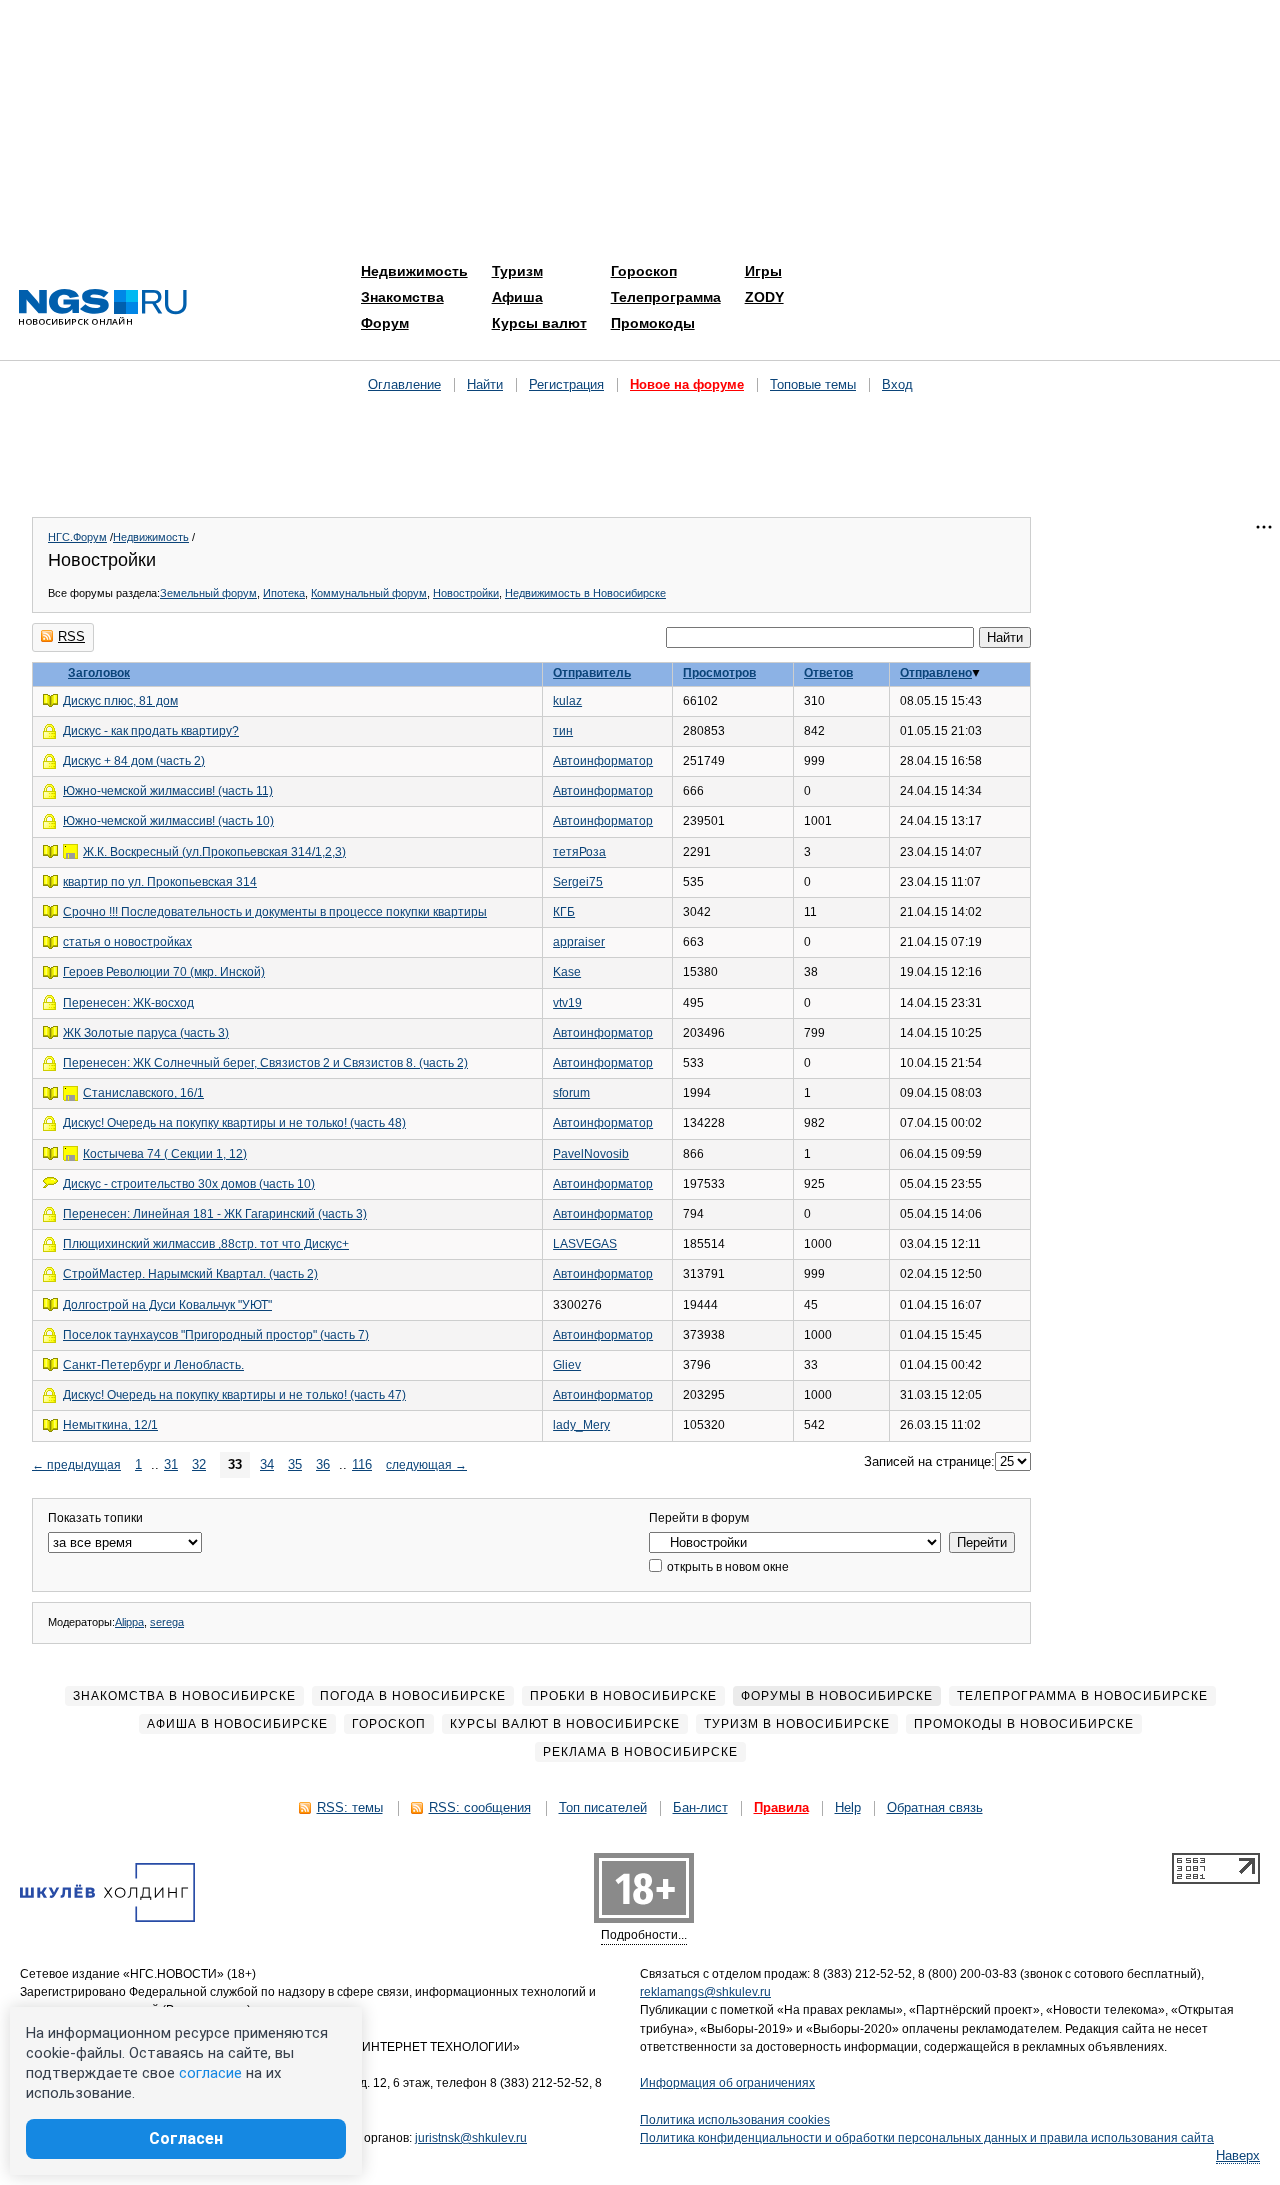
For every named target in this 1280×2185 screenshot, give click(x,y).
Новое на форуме (687, 384)
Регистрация (566, 384)
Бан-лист (700, 1807)
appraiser (579, 942)
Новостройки (466, 593)
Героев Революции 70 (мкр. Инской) (164, 972)
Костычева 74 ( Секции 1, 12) (165, 1154)
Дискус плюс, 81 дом (120, 701)
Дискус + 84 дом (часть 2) (134, 761)
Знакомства (402, 297)
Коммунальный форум (369, 593)
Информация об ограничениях (727, 2083)
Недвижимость (414, 271)
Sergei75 (578, 882)
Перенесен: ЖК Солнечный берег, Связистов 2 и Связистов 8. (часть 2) (265, 1063)
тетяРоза (579, 852)
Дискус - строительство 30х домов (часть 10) (189, 1184)
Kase (567, 972)
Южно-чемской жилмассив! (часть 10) (168, 821)
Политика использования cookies (735, 2120)
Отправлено (936, 673)
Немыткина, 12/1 (110, 1425)
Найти (485, 384)
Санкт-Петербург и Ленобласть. (153, 1365)
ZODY (764, 297)
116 (362, 1464)
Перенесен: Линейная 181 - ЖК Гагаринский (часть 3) (215, 1214)
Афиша (517, 297)
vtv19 (567, 1003)
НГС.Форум (77, 537)
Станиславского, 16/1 (143, 1093)
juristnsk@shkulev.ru (471, 2138)
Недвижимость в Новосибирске (585, 593)
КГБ (564, 912)
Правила (781, 1807)
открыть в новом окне (726, 1567)
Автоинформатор (603, 761)
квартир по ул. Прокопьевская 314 (160, 882)
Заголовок (99, 673)
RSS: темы (350, 1807)
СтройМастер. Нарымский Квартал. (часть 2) (190, 1274)
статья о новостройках (127, 942)
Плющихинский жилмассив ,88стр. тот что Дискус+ (206, 1244)
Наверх (1238, 2155)
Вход (897, 384)
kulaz (567, 701)
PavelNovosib (591, 1154)
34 (267, 1464)
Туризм (517, 271)
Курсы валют (539, 323)
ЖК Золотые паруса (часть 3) (146, 1033)
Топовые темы (813, 384)
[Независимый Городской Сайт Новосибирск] (103, 308)
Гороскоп (644, 271)
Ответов (828, 673)
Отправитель (592, 673)
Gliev (567, 1365)
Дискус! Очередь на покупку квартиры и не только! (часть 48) (234, 1123)
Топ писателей (603, 1807)
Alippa (129, 1622)
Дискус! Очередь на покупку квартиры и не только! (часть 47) (234, 1395)
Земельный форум (208, 593)
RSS (71, 636)
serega (167, 1622)
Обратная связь (935, 1807)
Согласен (186, 2138)
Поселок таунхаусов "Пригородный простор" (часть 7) (216, 1335)
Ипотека (284, 593)
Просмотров (719, 673)
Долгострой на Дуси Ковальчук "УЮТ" (167, 1305)
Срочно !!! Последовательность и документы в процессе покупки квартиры (275, 912)
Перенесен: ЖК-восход (128, 1003)
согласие (210, 2073)
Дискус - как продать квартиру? (151, 731)
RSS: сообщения (480, 1807)
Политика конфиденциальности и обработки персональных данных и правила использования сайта (927, 2138)
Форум (385, 323)
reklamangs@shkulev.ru (705, 1992)
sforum (571, 1093)
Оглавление (404, 384)
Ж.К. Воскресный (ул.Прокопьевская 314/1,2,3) (214, 852)
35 (295, 1464)
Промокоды (653, 323)
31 (171, 1464)
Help (848, 1807)
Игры (763, 271)
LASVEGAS (585, 1244)
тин (563, 731)
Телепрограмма (666, 297)
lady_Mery (581, 1425)
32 (199, 1464)
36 (323, 1464)
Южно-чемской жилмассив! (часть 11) (168, 791)
